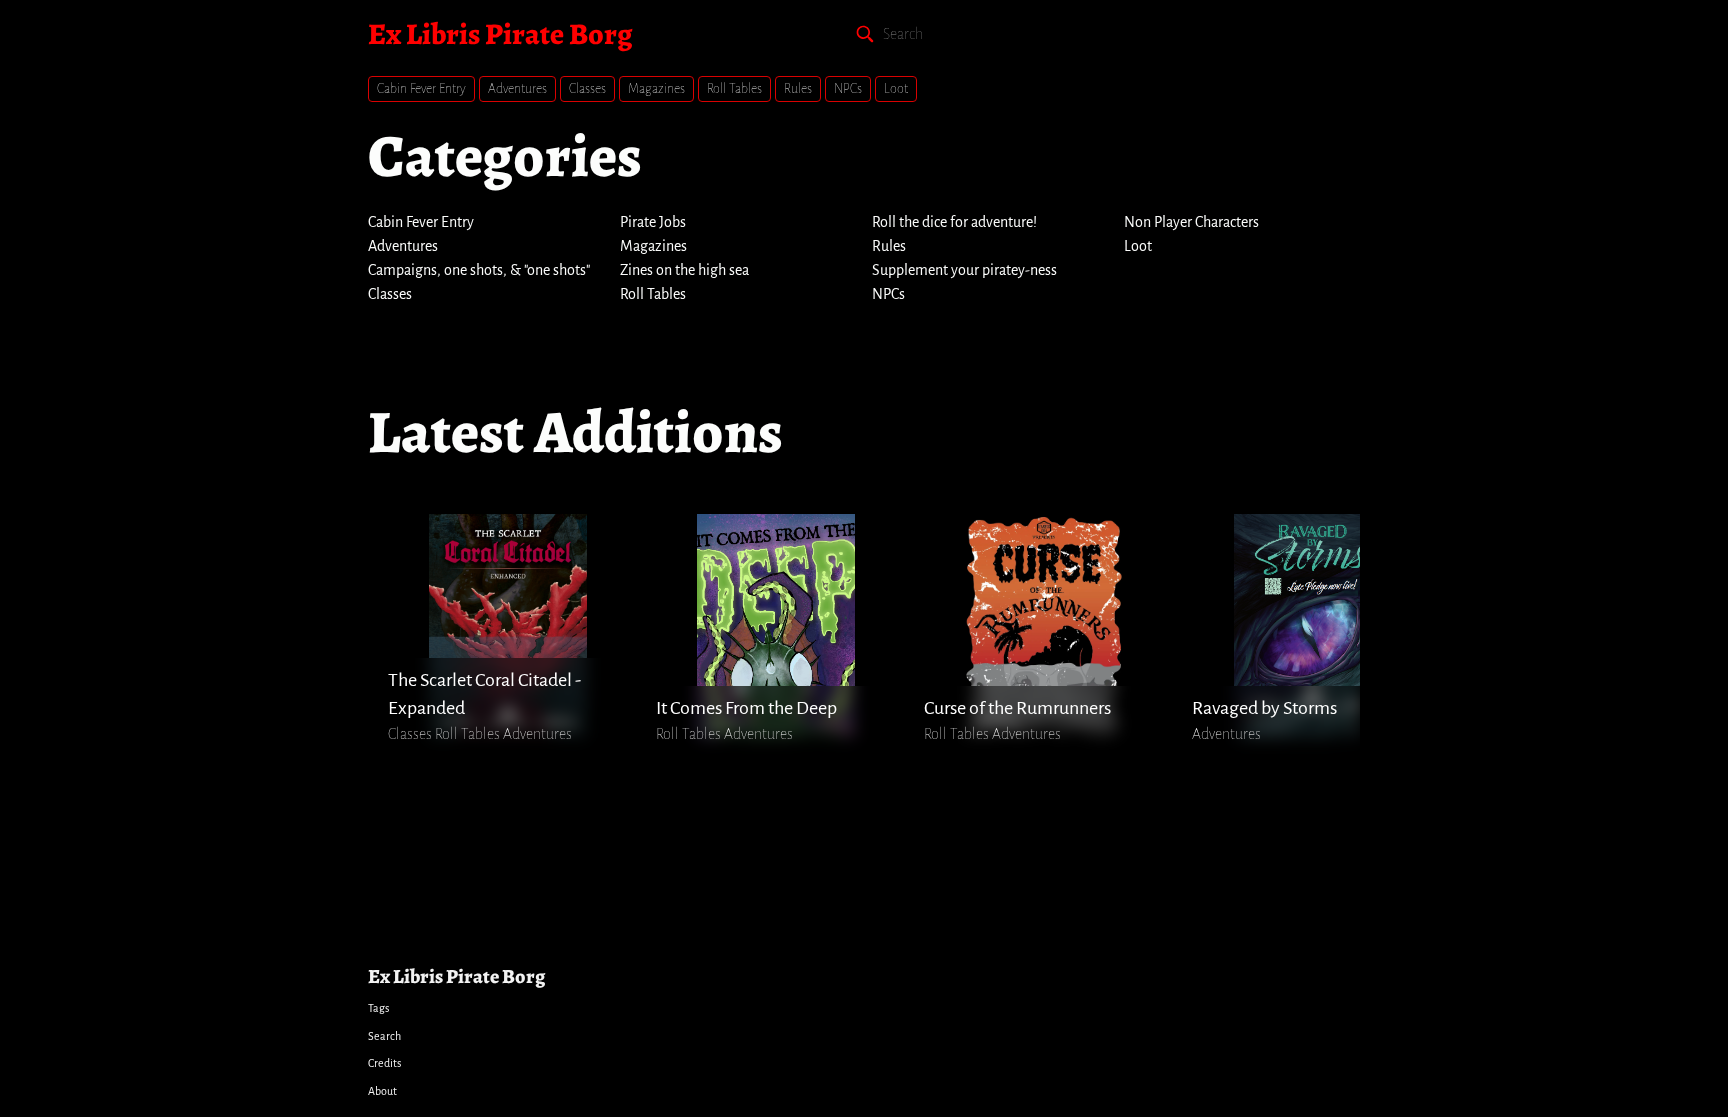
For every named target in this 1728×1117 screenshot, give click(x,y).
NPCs (848, 89)
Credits (384, 1063)
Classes (587, 89)
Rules (798, 89)
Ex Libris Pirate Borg (500, 34)
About (382, 1091)
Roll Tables (734, 89)
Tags (378, 1008)
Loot (896, 89)
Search (384, 1036)
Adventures (517, 89)
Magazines (656, 89)
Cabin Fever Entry (421, 89)
